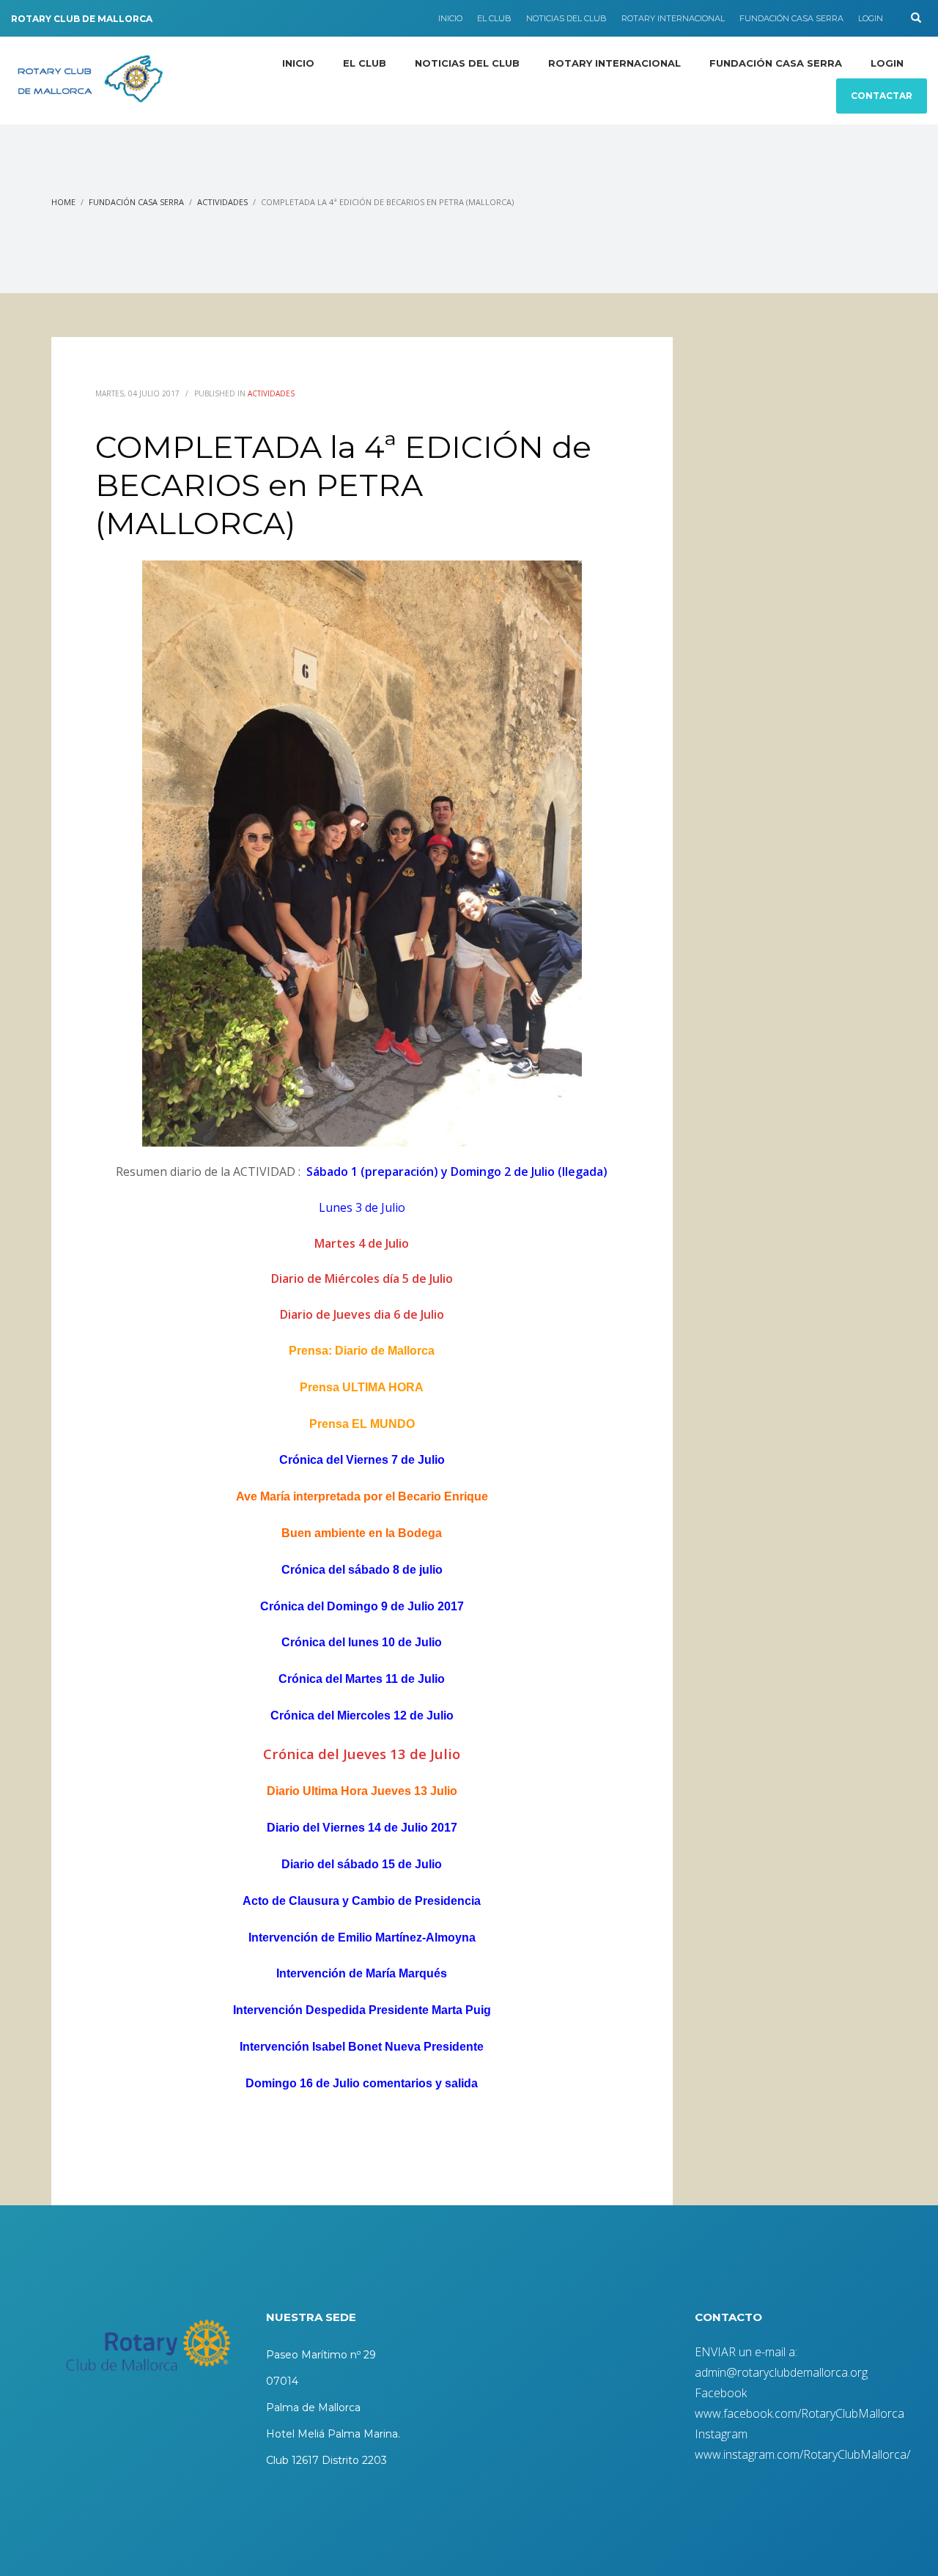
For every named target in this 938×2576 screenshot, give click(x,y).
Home (63, 202)
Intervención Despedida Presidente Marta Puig (362, 2010)
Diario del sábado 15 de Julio (362, 1864)
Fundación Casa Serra (136, 202)
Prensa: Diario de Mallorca (362, 1351)
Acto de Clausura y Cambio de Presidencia (362, 1901)
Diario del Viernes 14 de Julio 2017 (362, 1828)
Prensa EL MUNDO (362, 1424)
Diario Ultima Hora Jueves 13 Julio (362, 1791)
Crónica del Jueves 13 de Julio (362, 1754)
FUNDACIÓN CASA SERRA (791, 18)
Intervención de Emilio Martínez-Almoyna (362, 1937)
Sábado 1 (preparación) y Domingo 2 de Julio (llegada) (457, 1172)
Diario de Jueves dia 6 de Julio (362, 1314)
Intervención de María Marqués (362, 1973)
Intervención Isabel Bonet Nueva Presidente (362, 2047)
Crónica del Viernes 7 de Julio (362, 1460)
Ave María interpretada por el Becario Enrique (362, 1496)
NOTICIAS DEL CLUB (566, 18)
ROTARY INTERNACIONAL (673, 18)
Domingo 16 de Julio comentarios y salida (362, 2083)
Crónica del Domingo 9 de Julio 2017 (362, 1606)
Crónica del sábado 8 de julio (362, 1570)
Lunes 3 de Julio (362, 1207)
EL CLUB (494, 18)
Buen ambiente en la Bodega (362, 1533)
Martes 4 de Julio (362, 1243)
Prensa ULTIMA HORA (362, 1387)
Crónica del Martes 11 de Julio (362, 1679)
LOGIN (871, 18)
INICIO (450, 18)
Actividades (222, 202)
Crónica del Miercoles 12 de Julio (362, 1716)
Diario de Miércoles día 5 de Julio (362, 1278)
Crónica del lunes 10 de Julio (362, 1642)
